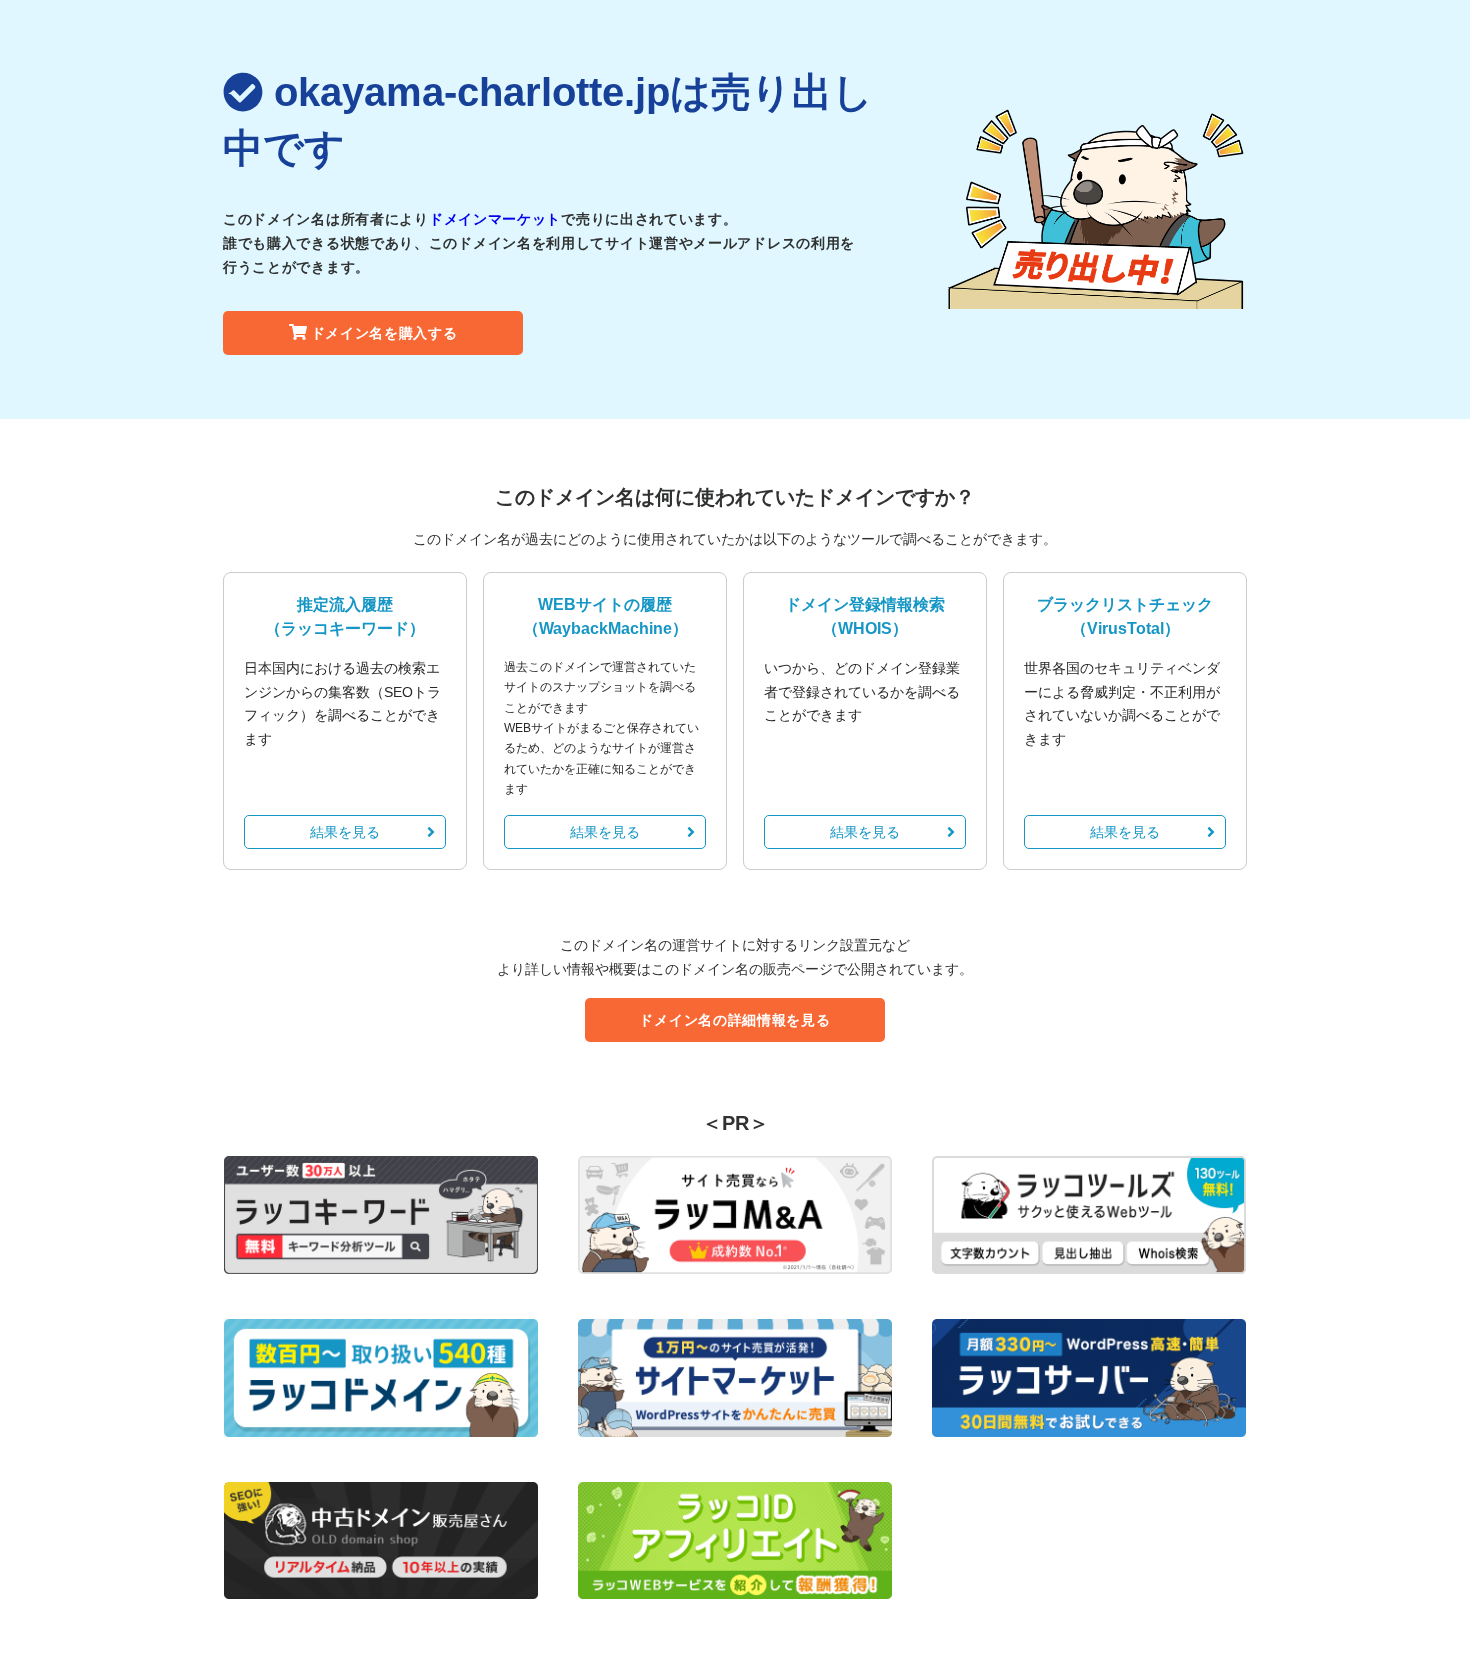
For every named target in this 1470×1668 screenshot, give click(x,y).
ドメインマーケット (495, 219)
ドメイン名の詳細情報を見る (734, 1020)
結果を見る (345, 832)
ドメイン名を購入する (384, 333)
